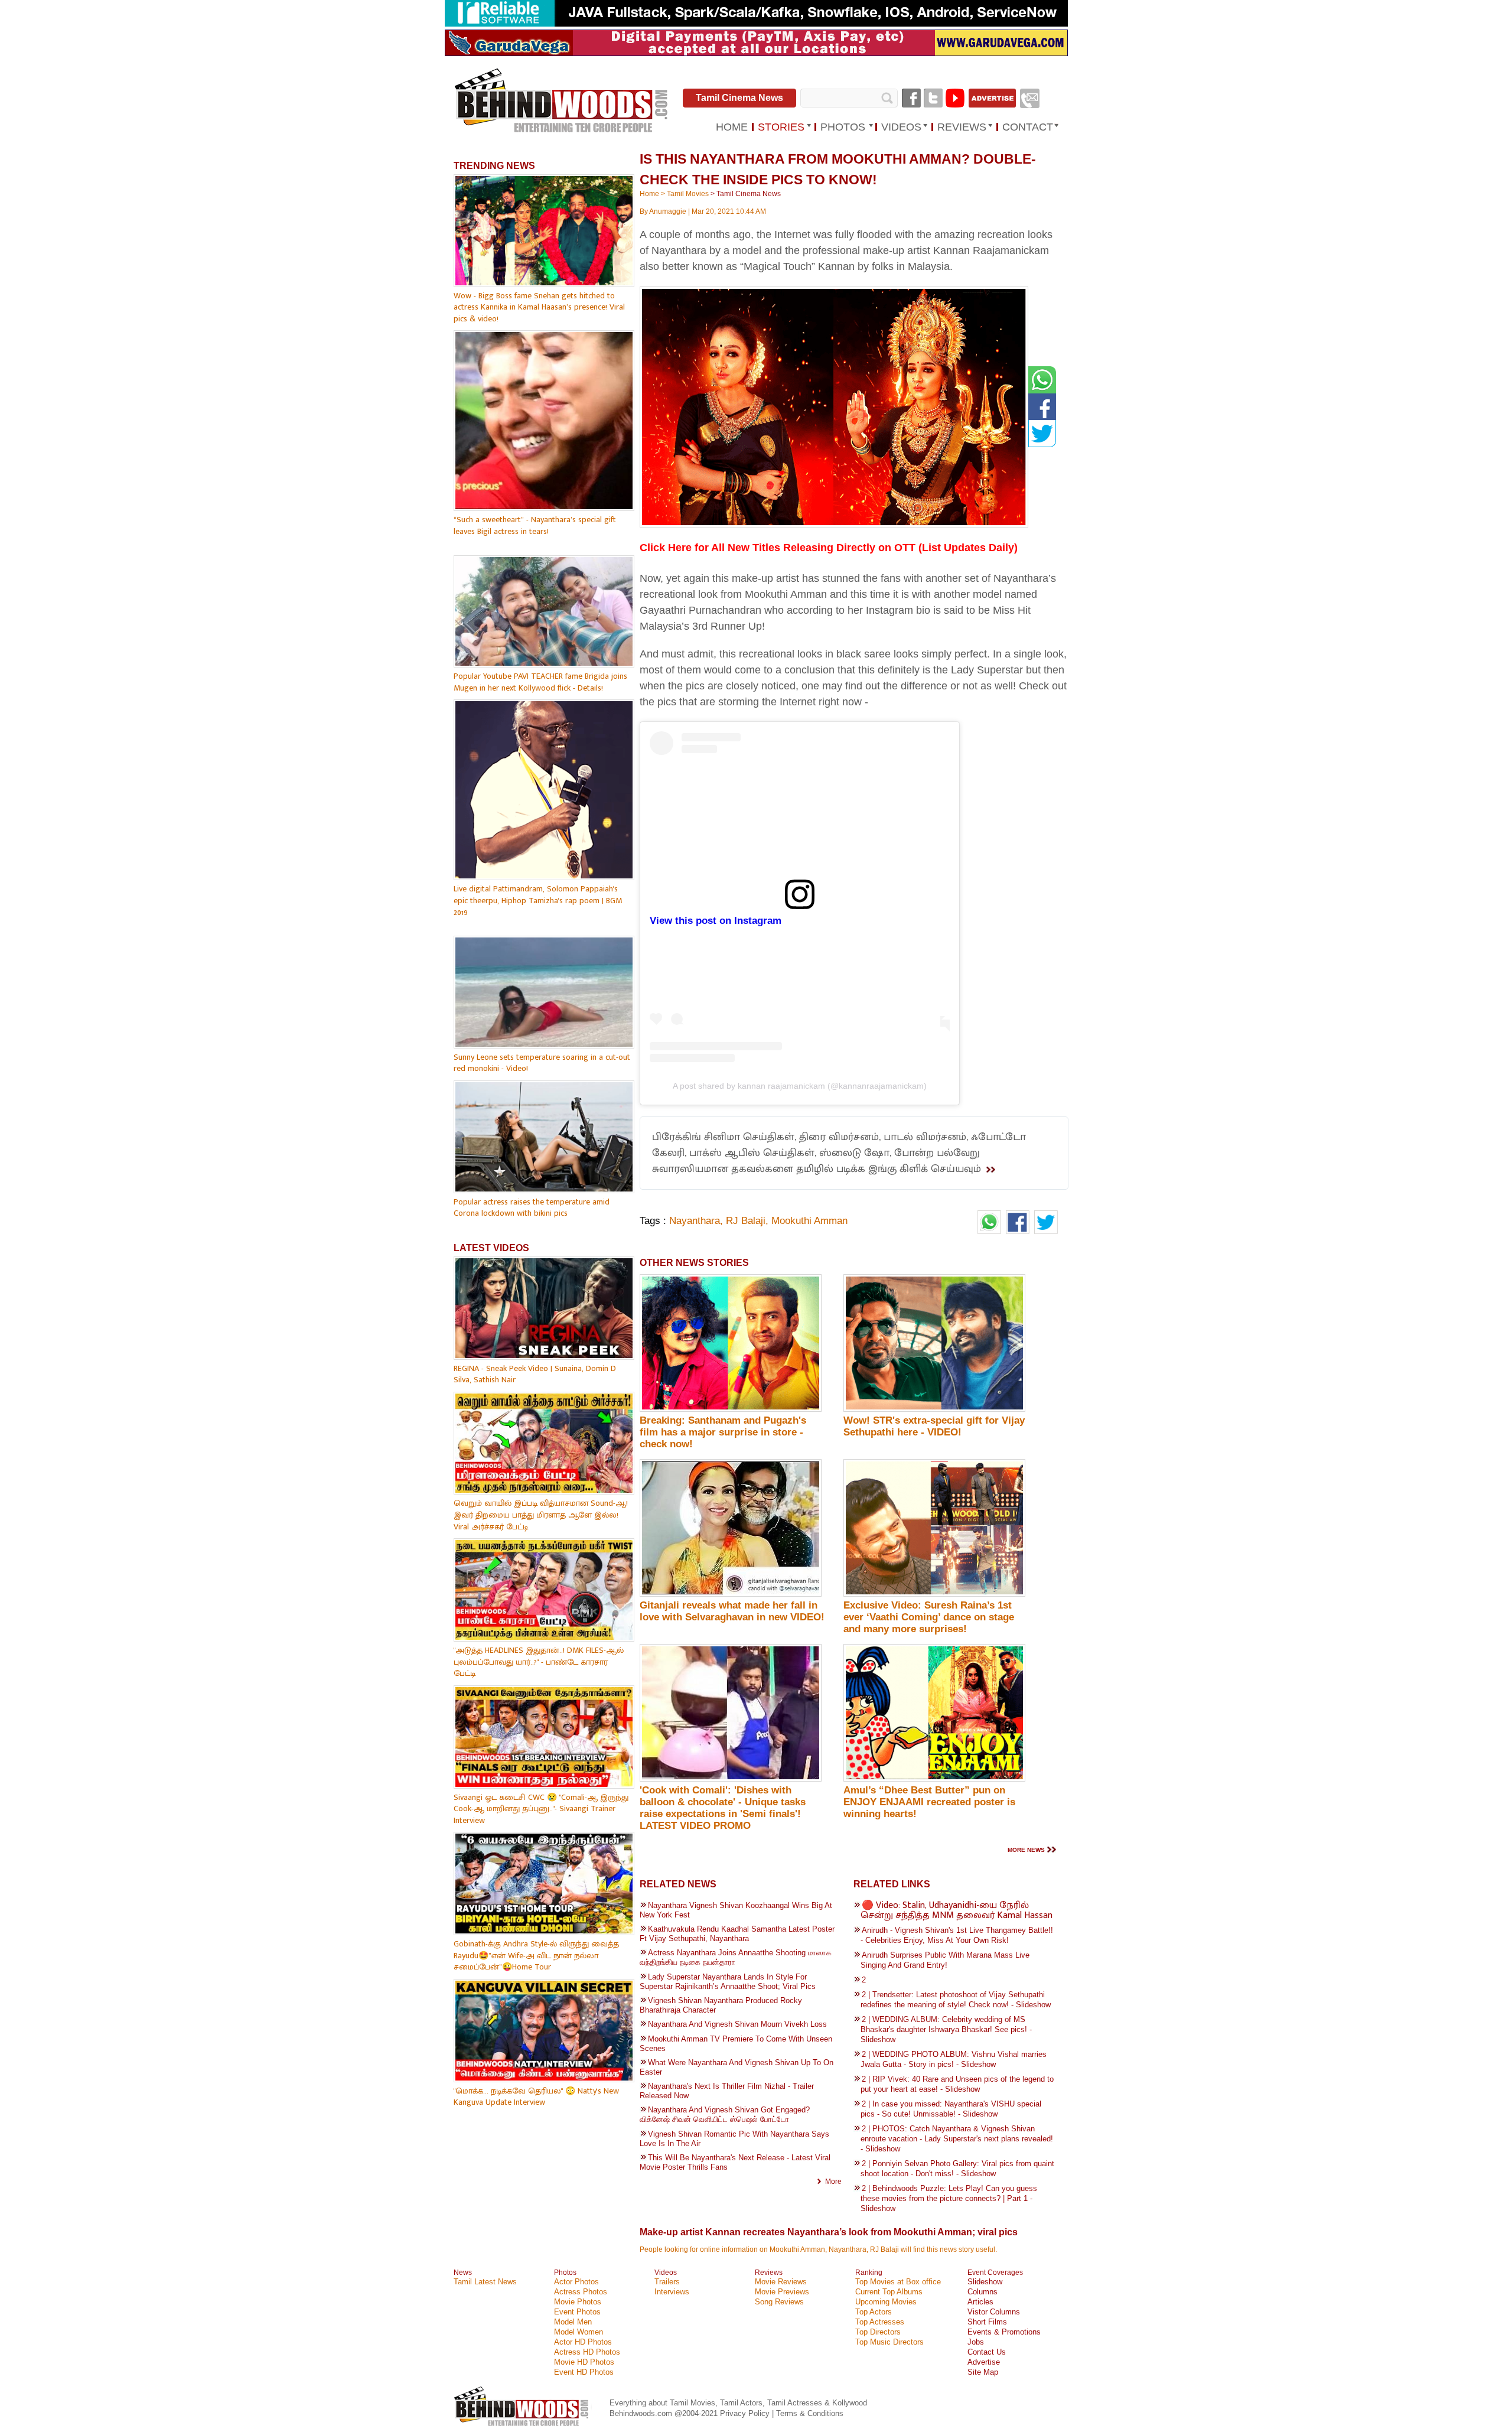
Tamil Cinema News (739, 98)
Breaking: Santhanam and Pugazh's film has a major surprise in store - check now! (723, 1432)
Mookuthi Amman (809, 1221)
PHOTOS (843, 127)
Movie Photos (578, 2302)
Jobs (976, 2342)
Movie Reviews (781, 2282)
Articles (980, 2302)
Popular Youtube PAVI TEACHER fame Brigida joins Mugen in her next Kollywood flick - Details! (540, 682)
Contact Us (987, 2352)
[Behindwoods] (523, 2428)
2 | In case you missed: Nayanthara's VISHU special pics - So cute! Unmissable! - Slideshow (951, 2109)
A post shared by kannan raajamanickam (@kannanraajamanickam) (800, 1086)
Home (649, 194)
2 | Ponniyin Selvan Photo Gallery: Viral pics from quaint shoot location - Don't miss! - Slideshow (957, 2169)
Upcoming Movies (886, 2302)
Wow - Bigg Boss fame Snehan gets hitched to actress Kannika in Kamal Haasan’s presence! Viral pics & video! (539, 307)
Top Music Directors (889, 2342)
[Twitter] (933, 98)
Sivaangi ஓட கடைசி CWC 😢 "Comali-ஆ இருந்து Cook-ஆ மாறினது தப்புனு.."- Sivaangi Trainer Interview (541, 1809)
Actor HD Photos (583, 2342)
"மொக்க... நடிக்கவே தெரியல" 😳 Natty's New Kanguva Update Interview (536, 2097)
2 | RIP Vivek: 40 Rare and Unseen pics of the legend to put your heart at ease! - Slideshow (957, 2084)
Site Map (983, 2372)
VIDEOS (901, 127)
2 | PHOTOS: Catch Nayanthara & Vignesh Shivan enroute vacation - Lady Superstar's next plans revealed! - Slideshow (957, 2139)
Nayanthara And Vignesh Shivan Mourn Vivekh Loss (737, 2024)
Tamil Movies (688, 194)
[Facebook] (911, 98)
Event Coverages (995, 2273)
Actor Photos (576, 2282)
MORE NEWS (1026, 1850)
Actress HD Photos (587, 2352)
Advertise (984, 2362)
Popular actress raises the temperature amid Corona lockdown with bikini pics (532, 1208)
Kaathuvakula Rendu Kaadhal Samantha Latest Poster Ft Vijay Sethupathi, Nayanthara (737, 1934)
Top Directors (878, 2332)
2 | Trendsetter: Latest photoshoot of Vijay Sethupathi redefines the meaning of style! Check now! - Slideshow (956, 2000)
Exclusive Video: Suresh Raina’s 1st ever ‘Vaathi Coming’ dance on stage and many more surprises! (929, 1617)
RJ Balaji (746, 1221)
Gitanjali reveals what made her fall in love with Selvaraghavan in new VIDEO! (732, 1611)
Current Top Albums (889, 2292)
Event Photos (577, 2312)
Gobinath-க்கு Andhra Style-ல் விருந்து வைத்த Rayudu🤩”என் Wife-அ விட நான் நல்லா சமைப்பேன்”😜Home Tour (536, 1955)
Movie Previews (782, 2292)
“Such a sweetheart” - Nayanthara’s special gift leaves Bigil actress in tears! (535, 525)
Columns (983, 2292)
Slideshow (985, 2282)
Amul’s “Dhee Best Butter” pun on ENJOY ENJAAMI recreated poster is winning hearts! (929, 1802)
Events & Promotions (1004, 2332)
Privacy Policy (746, 2413)
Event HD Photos (584, 2372)
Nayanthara (695, 1221)
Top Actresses (880, 2322)
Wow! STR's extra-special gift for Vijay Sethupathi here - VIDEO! (934, 1426)
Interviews (672, 2292)
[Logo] (562, 101)
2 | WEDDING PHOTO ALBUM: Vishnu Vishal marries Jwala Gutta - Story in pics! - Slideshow (954, 2059)
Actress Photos (581, 2292)
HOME (732, 127)
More (833, 2182)
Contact (1028, 127)
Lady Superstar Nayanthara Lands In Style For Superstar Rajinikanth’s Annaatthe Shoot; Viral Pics (728, 1982)
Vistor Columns (994, 2312)
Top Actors (874, 2312)
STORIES (781, 127)
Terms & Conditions (810, 2413)
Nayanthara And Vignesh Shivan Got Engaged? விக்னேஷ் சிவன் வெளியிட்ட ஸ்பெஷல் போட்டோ (725, 2114)
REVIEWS (962, 127)
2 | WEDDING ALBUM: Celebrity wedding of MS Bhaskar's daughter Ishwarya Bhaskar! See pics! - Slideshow (946, 2029)
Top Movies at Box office (898, 2282)
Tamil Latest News (485, 2282)
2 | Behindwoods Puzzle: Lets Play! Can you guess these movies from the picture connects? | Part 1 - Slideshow (949, 2198)
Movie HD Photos (584, 2362)
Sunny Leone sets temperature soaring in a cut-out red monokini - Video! (542, 1063)
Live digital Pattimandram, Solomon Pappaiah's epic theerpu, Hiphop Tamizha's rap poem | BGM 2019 (538, 900)
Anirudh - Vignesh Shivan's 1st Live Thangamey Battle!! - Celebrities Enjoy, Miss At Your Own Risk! (957, 1935)
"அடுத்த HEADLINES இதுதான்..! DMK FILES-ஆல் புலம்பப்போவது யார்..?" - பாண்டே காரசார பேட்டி (539, 1662)
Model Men (573, 2322)
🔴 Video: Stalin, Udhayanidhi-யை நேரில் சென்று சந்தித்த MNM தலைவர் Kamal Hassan (957, 1910)
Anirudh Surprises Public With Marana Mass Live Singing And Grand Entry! (945, 1960)
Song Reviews (779, 2302)
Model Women (579, 2332)
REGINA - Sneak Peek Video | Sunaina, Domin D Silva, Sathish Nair (535, 1374)
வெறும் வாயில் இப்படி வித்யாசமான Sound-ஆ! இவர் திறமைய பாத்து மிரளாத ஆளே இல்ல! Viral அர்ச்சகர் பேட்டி (541, 1515)
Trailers (667, 2282)
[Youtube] (955, 98)
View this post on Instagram (716, 921)
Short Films (987, 2322)
